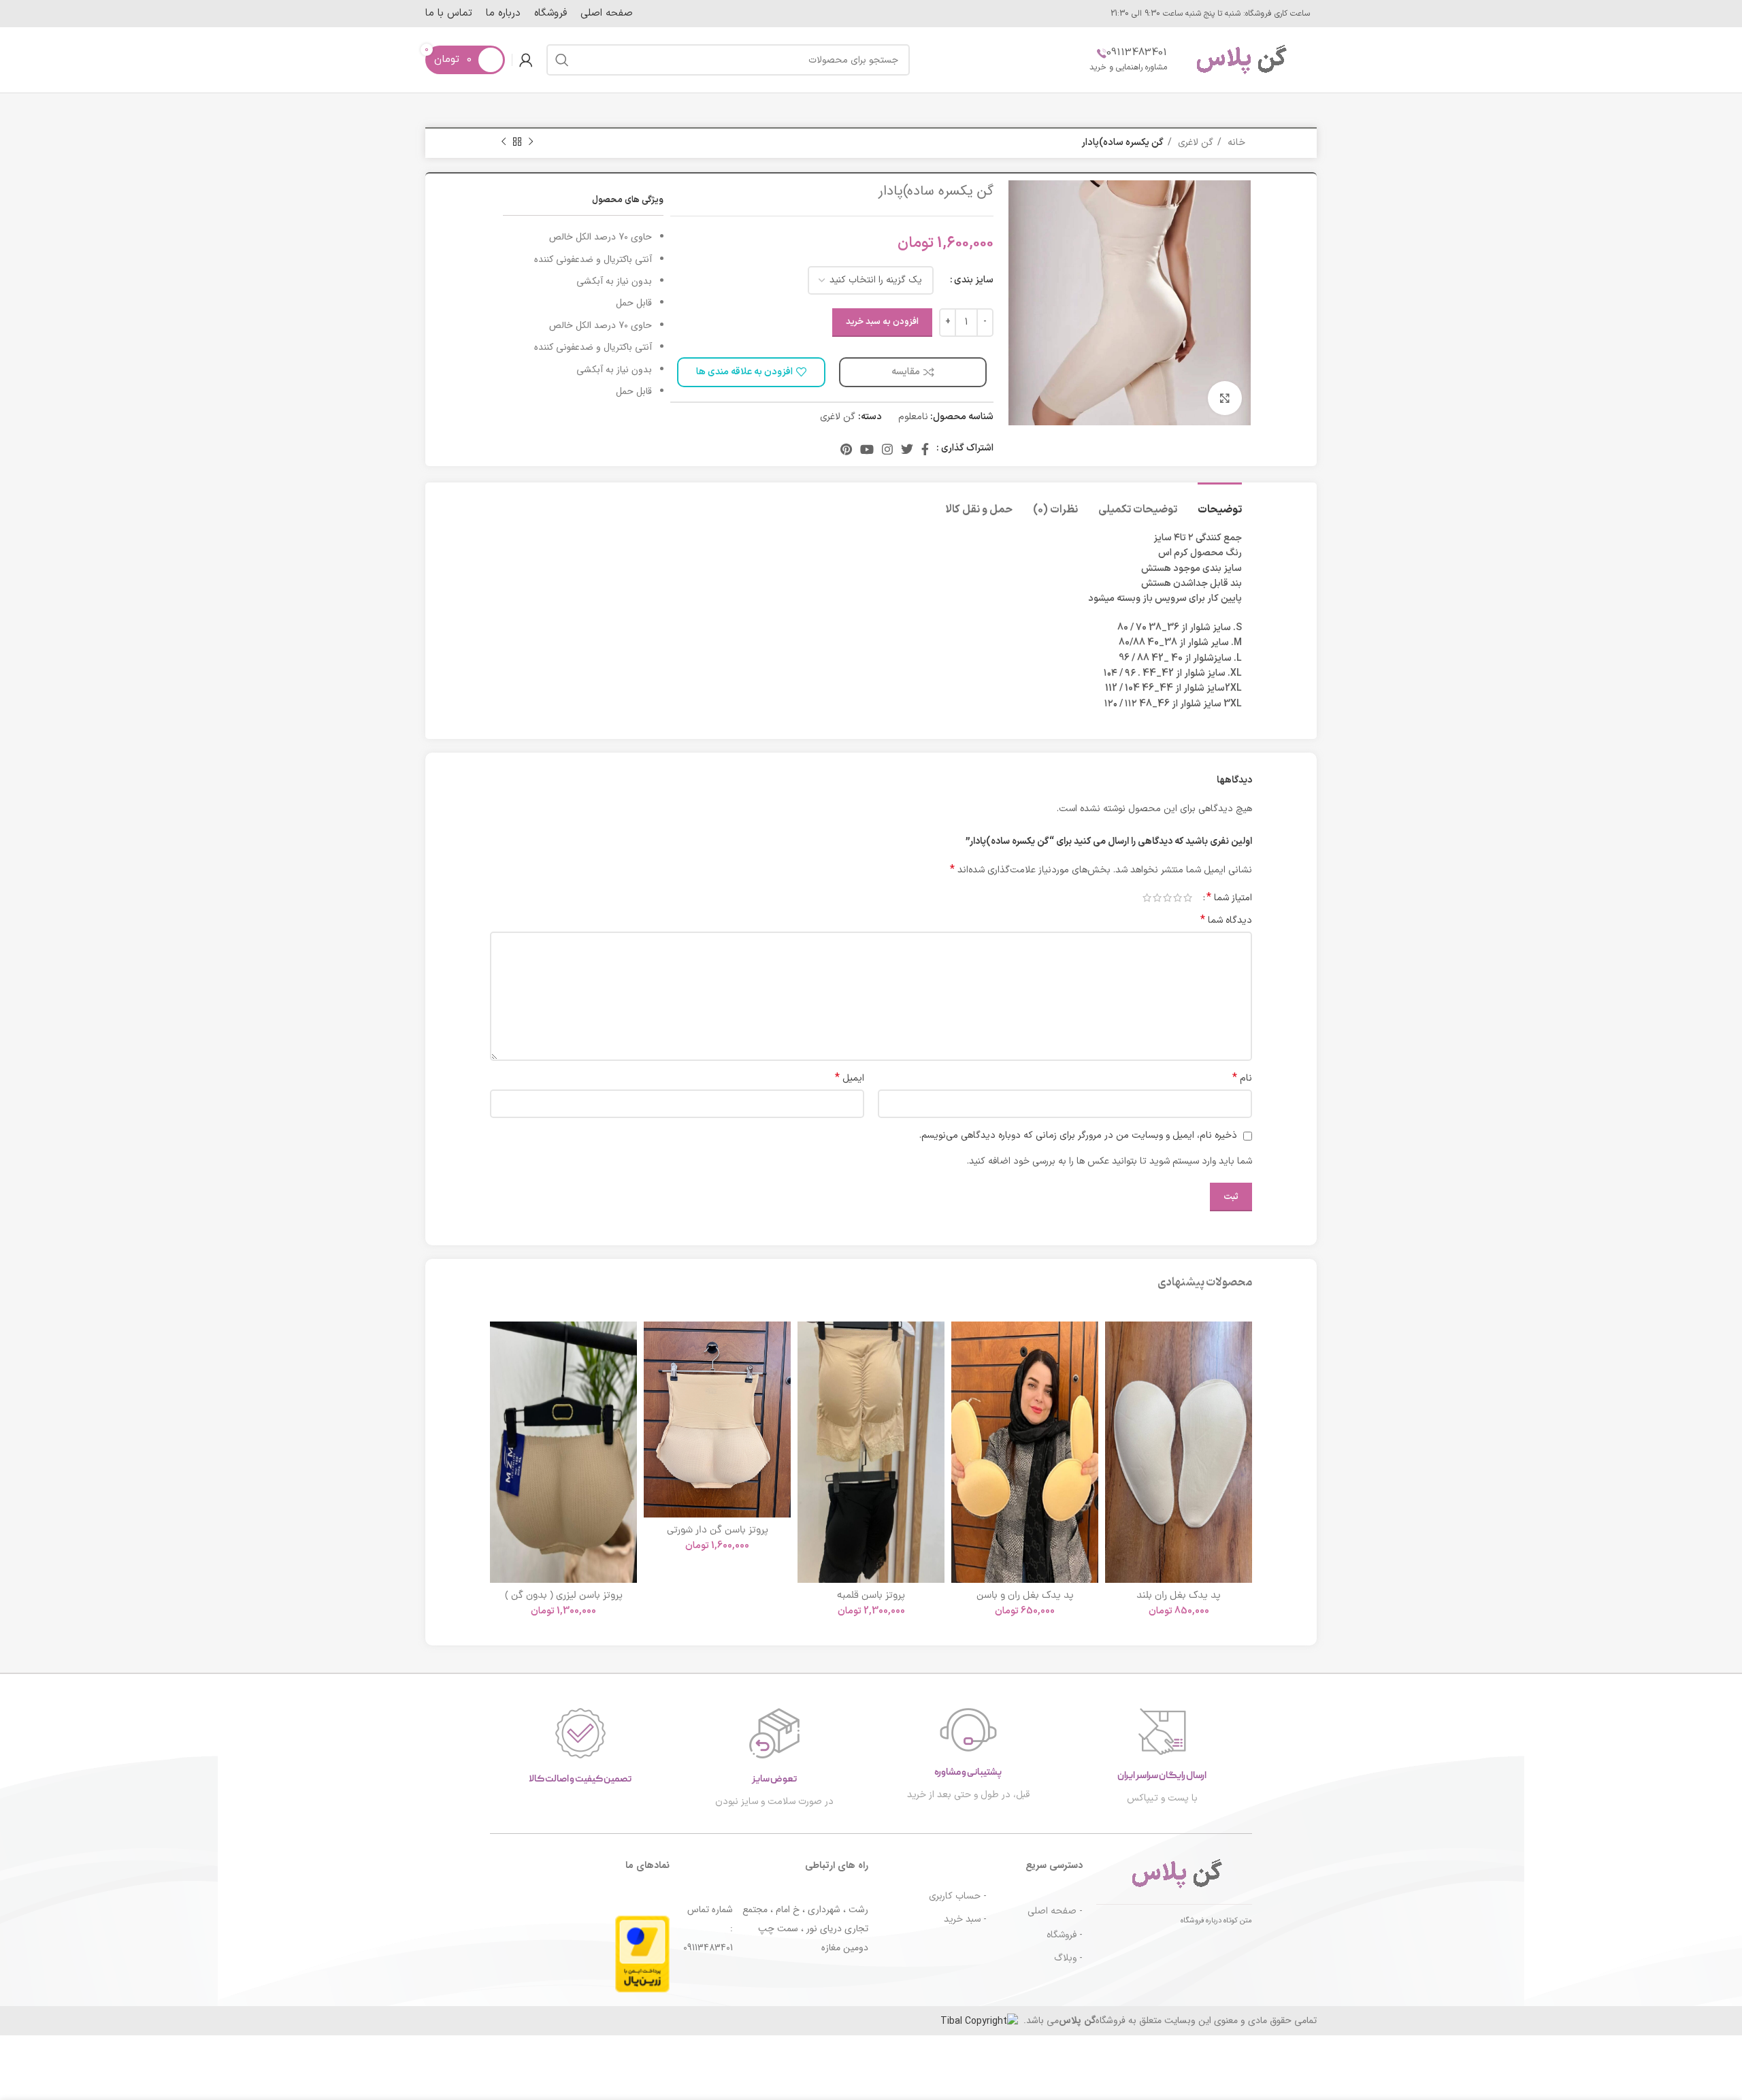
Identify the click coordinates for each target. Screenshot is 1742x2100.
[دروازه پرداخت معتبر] (642, 1953)
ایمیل (850, 1079)
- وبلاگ (1068, 1958)
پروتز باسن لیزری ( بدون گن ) (564, 1596)
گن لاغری (1194, 143)
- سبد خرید (965, 1919)
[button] (1115, 1374)
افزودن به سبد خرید (882, 322)
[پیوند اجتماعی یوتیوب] (867, 449)
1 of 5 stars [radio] (1188, 898)
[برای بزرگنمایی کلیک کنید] (1225, 398)
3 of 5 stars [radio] (1167, 898)
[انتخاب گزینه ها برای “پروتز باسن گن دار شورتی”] (654, 1374)
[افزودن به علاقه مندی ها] (1115, 1344)
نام (1242, 1079)
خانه (1235, 143)
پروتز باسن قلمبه (871, 1596)
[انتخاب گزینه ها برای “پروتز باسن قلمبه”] (808, 1374)
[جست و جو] (562, 60)
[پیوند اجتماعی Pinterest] (846, 449)
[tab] (1220, 503)
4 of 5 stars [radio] (1157, 898)
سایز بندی (974, 280)
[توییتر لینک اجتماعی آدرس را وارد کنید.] (907, 449)
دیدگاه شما (1226, 921)
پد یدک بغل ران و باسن (1025, 1596)
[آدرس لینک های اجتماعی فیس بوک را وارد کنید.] (925, 449)
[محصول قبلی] (531, 142)
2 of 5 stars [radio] (1178, 898)
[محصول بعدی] (504, 142)
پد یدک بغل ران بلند (1179, 1596)
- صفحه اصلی (1055, 1911)
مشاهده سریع (1115, 1405)
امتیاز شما (1229, 898)
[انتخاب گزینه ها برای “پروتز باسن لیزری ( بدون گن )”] (500, 1374)
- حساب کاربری (958, 1896)
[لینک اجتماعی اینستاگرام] (887, 449)
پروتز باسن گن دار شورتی (718, 1531)
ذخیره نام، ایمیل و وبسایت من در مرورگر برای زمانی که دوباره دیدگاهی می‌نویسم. (1078, 1135)
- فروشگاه (1065, 1935)
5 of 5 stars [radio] (1147, 898)
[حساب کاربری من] (526, 60)
